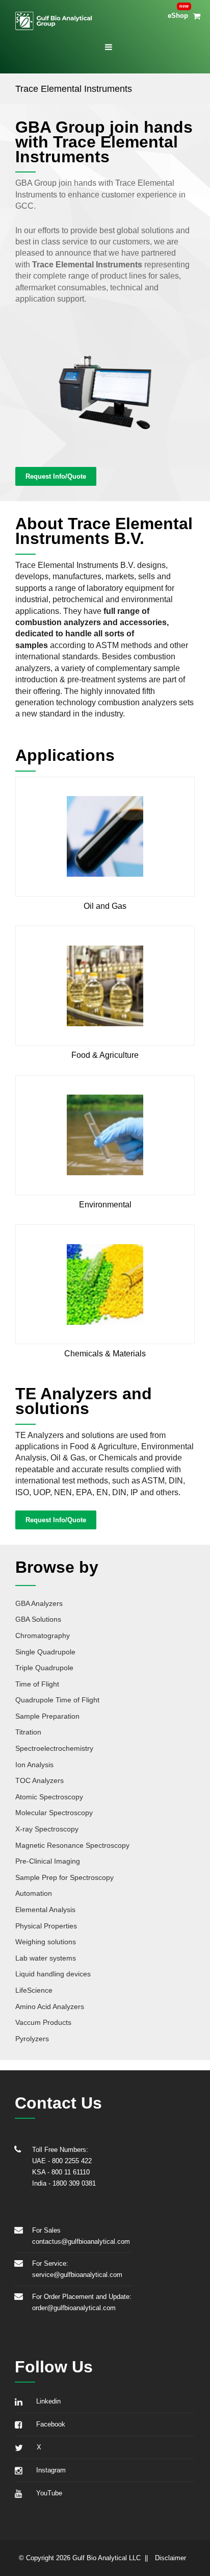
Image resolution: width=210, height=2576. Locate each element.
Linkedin (46, 2401)
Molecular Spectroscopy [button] (54, 1813)
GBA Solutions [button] (38, 1619)
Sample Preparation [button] (47, 1716)
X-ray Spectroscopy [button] (47, 1829)
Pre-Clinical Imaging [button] (48, 1861)
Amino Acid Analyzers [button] (50, 2007)
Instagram (49, 2470)
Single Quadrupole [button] (45, 1652)
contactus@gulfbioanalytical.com (81, 2241)
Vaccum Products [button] (43, 2022)
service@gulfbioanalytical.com (77, 2275)
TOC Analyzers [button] (40, 1780)
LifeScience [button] (34, 1990)
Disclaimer (170, 2558)
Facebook (49, 2424)
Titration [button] (28, 1732)
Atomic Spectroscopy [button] (49, 1797)
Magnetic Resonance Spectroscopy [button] (72, 1845)
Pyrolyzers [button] (32, 2039)
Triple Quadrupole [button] (44, 1668)
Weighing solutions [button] (46, 1942)
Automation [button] (34, 1893)
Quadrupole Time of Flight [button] (57, 1700)
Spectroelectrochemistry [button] (54, 1748)
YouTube (47, 2493)
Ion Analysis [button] (34, 1765)
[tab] (105, 1602)
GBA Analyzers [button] (39, 1603)
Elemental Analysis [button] (45, 1910)
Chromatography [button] (43, 1636)
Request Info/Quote (56, 476)
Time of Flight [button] (37, 1684)
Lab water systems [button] (46, 1958)
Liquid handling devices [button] (53, 1974)
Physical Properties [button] (46, 1926)
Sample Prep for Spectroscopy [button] (64, 1877)
